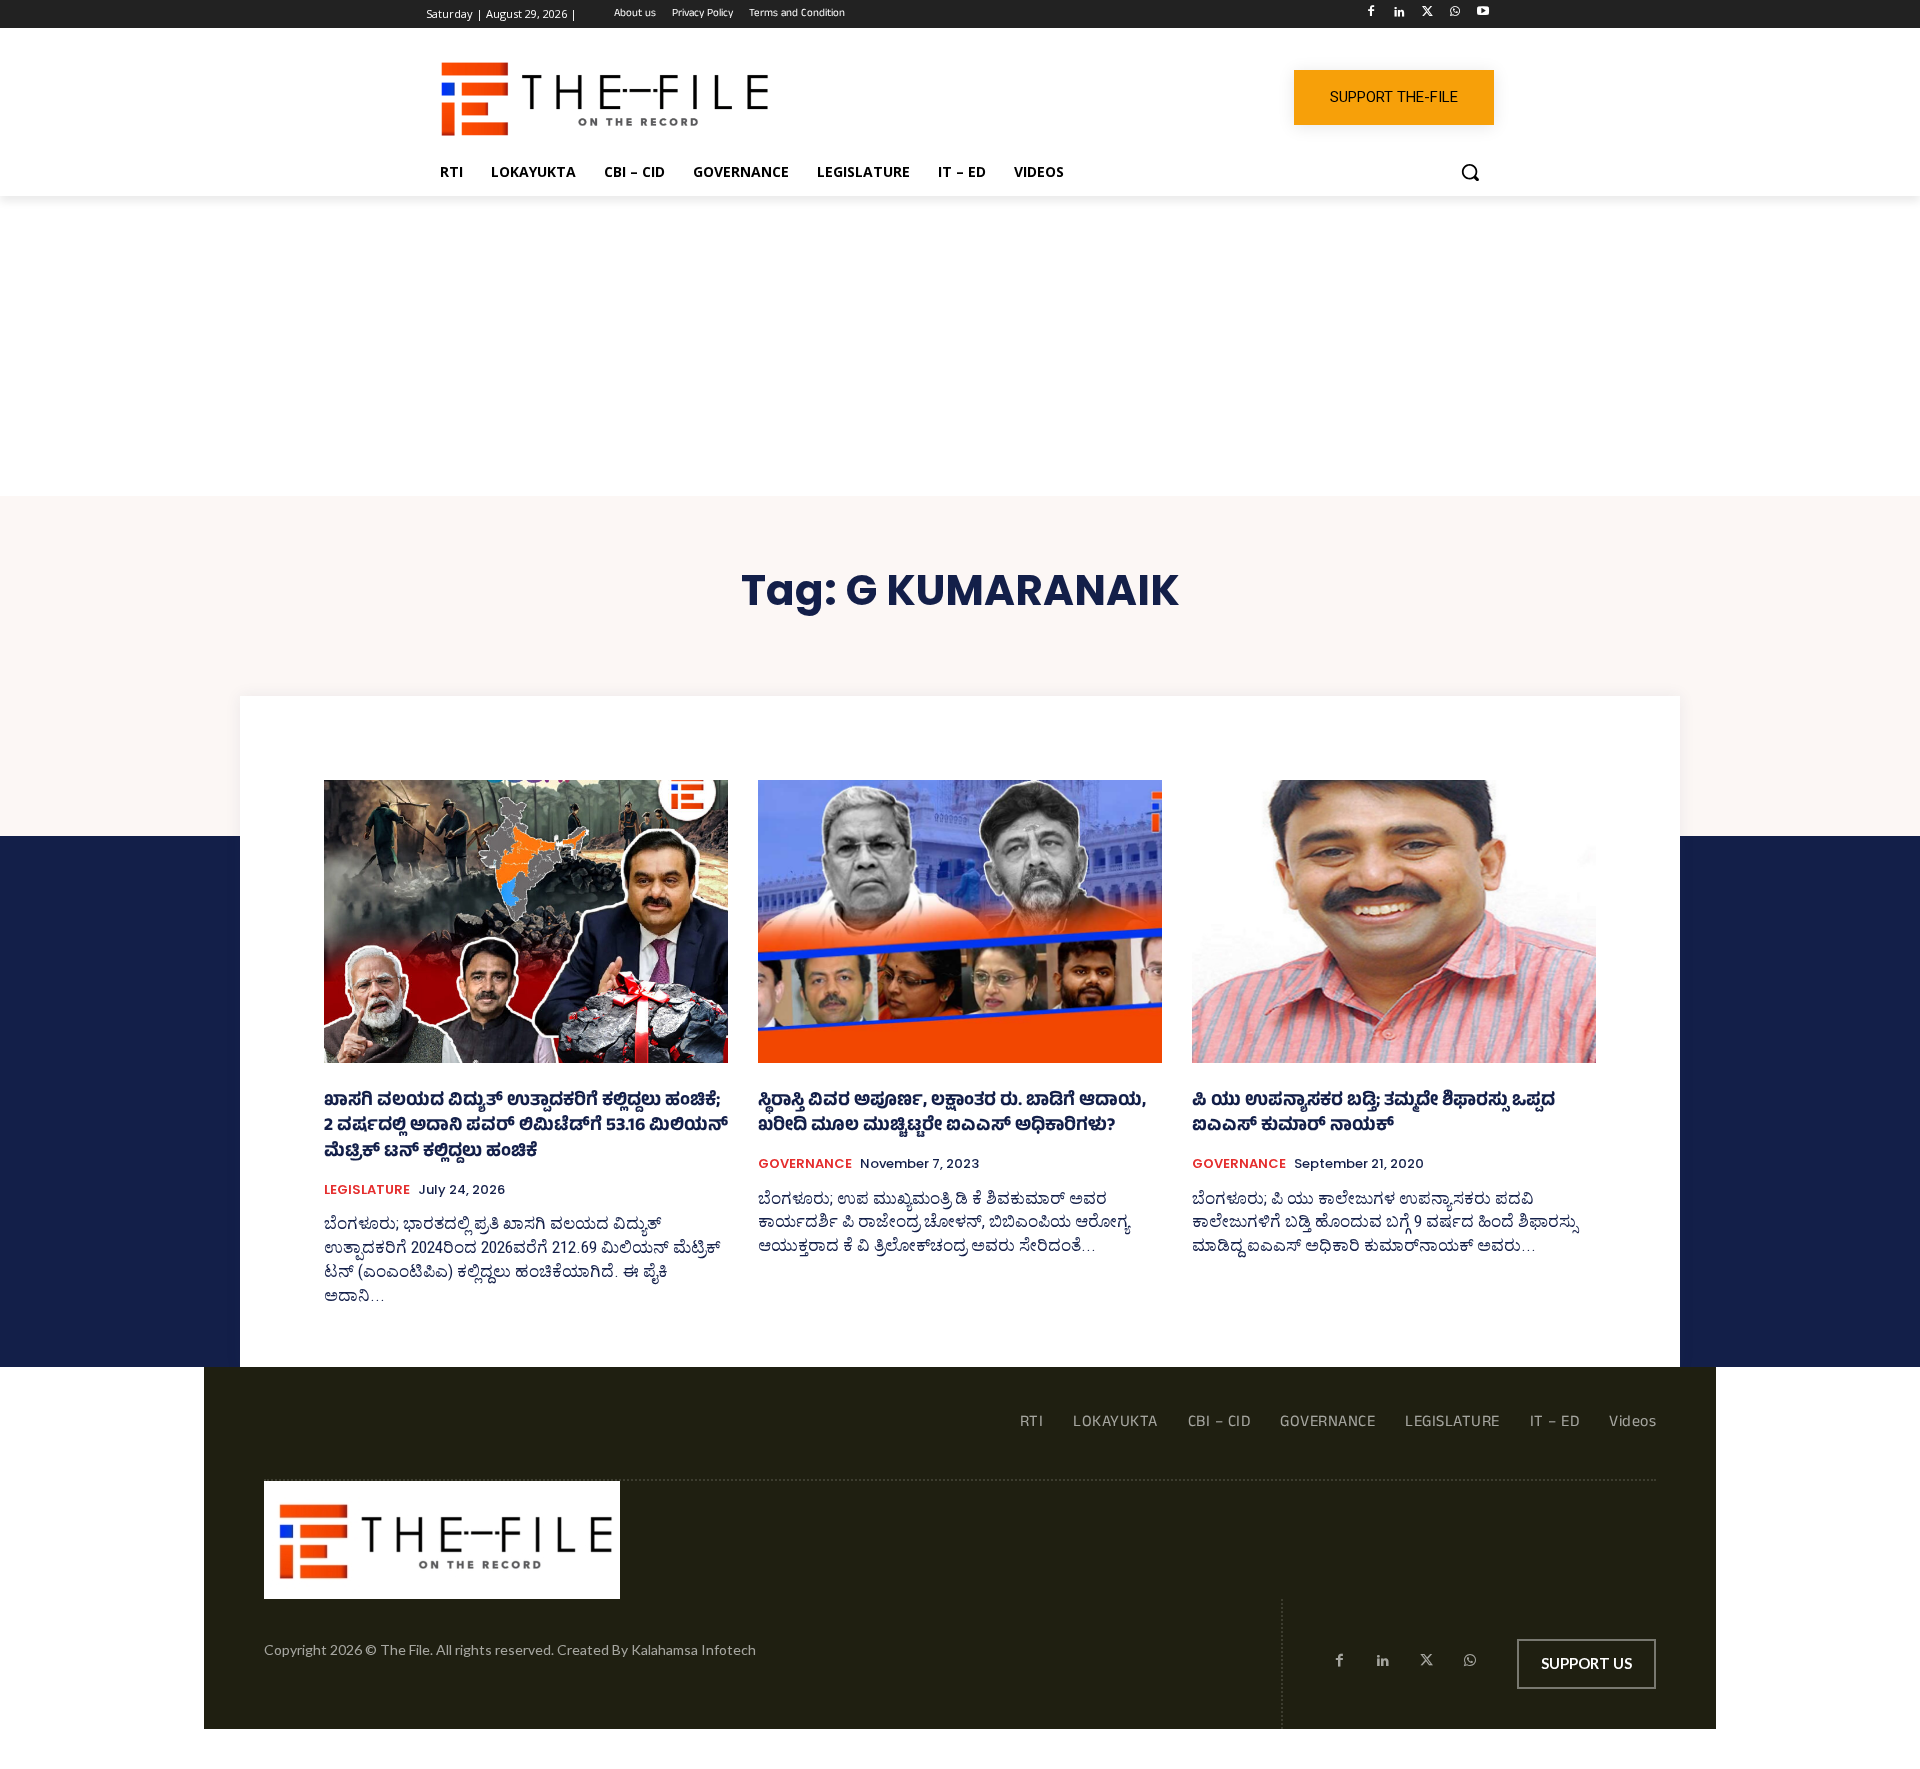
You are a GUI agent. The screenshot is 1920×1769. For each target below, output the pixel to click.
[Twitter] (1427, 14)
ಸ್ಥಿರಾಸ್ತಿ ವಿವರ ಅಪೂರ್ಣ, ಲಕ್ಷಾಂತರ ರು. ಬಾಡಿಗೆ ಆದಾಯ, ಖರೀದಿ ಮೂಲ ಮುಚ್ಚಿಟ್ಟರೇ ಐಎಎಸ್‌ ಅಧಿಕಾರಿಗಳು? (952, 1115)
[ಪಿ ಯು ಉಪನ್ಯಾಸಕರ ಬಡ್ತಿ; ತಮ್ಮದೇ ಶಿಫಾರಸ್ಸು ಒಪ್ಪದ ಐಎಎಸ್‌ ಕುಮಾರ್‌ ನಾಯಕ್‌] (1394, 921)
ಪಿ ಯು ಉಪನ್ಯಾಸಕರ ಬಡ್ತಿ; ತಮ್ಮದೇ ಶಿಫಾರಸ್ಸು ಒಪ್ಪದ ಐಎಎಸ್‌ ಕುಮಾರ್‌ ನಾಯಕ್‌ (1373, 1115)
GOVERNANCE (805, 1164)
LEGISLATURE (367, 1190)
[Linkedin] (1399, 14)
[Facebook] (1371, 14)
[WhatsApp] (1454, 14)
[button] (1470, 172)
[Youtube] (1482, 14)
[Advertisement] (960, 346)
